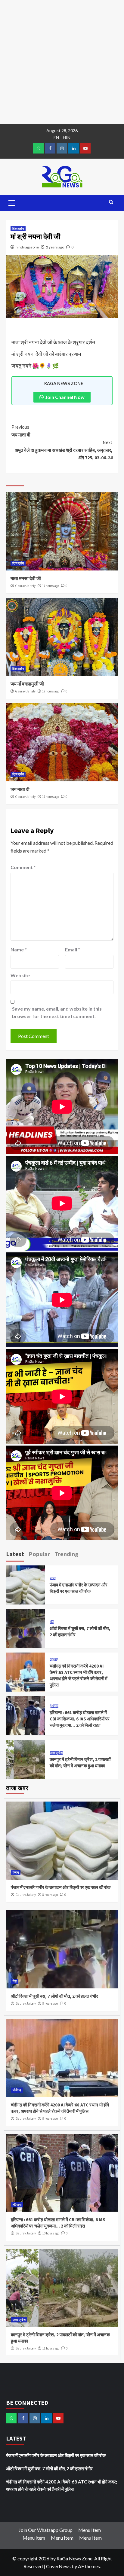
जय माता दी (21, 431)
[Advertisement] (62, 62)
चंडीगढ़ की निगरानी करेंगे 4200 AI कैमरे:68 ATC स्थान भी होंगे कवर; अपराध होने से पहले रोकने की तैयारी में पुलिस (62, 2485)
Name (19, 949)
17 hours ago (51, 586)
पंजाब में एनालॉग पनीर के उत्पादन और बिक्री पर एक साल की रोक (61, 1887)
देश (52, 1622)
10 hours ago (51, 2233)
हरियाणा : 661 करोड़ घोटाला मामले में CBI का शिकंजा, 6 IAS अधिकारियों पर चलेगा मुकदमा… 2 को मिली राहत (80, 1719)
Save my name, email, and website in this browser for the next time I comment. (57, 1013)
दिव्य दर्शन (18, 229)
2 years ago (55, 247)
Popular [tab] (39, 1554)
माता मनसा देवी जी (26, 578)
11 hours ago (51, 2348)
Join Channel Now (65, 397)
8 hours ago (50, 1895)
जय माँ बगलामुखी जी (27, 684)
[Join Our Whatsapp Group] (38, 148)
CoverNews (58, 2566)
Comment (23, 867)
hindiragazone (27, 247)
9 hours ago (50, 2003)
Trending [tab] (67, 1554)
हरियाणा (54, 1706)
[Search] (111, 202)
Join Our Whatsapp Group (46, 2530)
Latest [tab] (15, 1554)
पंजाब (53, 1578)
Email (73, 949)
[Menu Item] (50, 148)
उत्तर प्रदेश (56, 1753)
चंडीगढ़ (54, 1660)
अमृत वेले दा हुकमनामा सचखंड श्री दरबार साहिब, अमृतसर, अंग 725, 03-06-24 (64, 450)
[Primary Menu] (12, 202)
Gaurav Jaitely (25, 586)
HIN (67, 137)
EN (56, 137)
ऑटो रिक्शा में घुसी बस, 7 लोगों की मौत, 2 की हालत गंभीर (54, 1996)
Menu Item (90, 2530)
